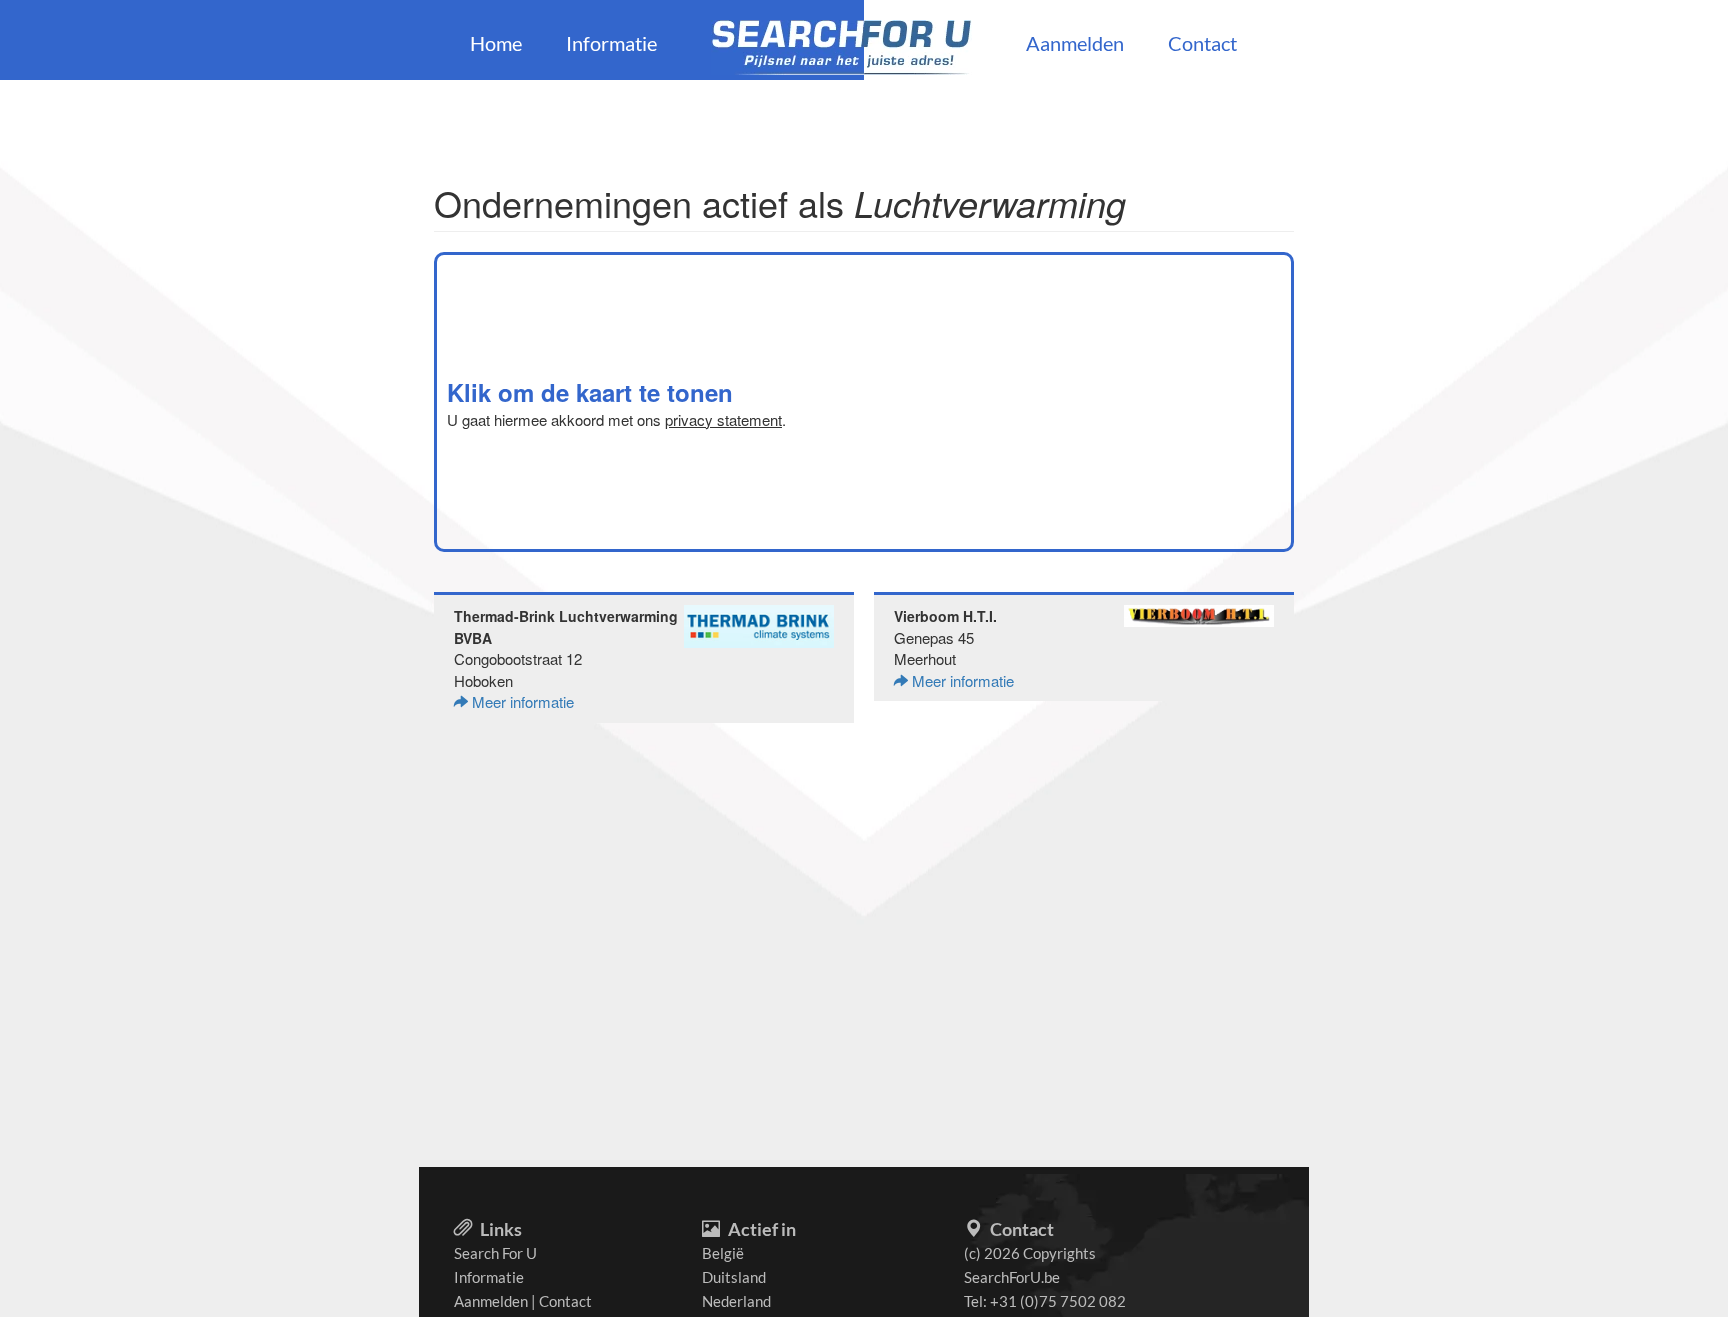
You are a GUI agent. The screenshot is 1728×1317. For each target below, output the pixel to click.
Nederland (736, 1301)
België (723, 1253)
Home (496, 43)
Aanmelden (1075, 43)
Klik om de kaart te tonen (590, 392)
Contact (1202, 43)
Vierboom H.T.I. (945, 616)
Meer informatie (521, 701)
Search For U (495, 1253)
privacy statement (723, 419)
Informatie (611, 43)
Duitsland (734, 1277)
